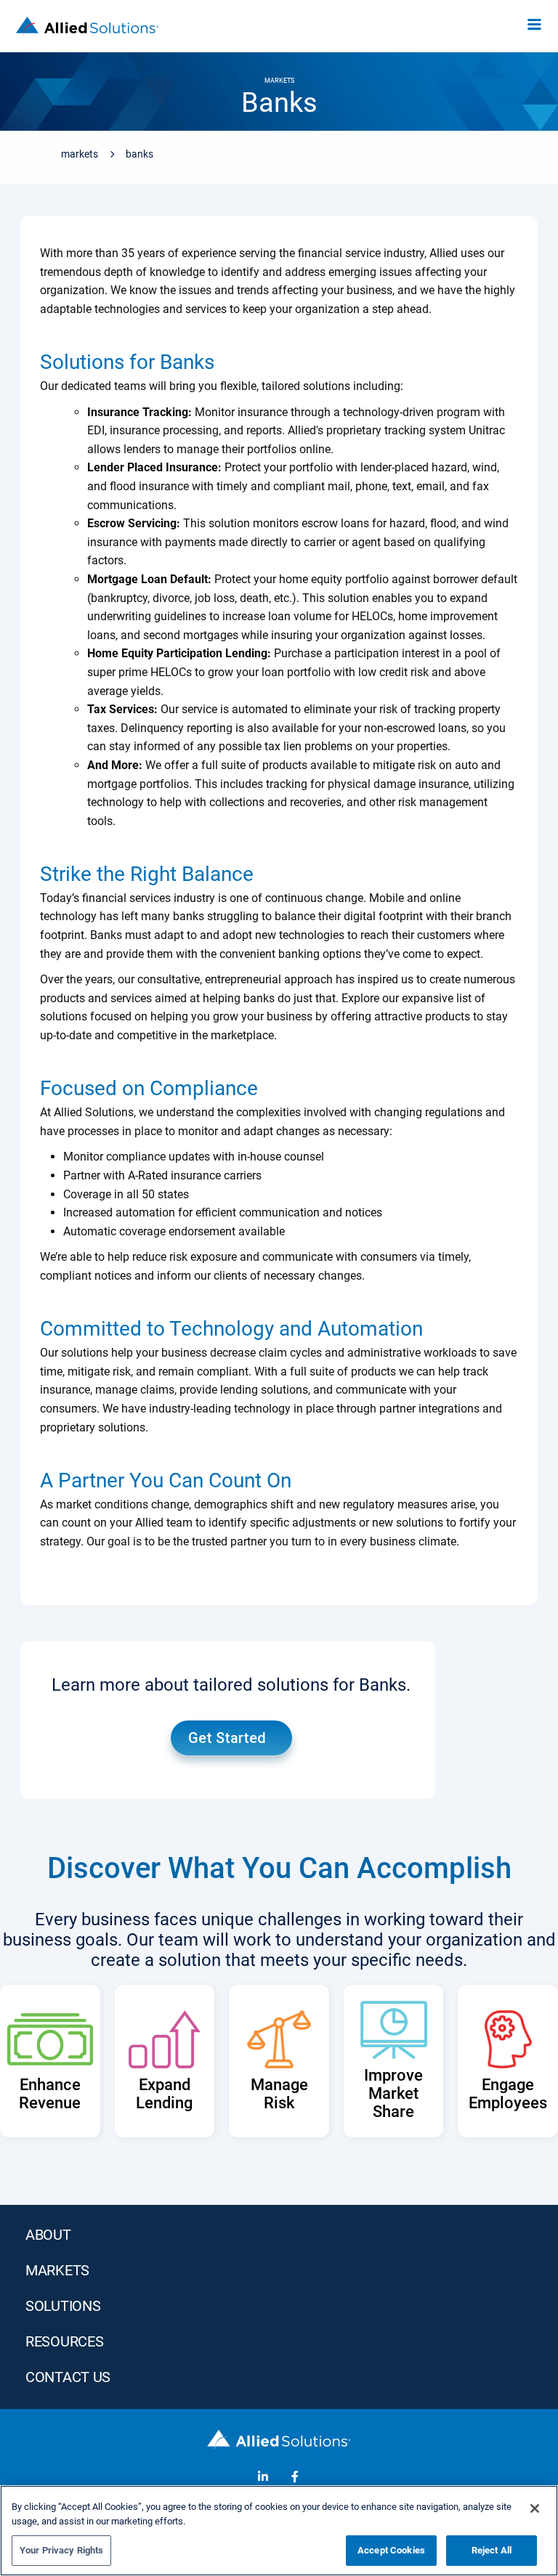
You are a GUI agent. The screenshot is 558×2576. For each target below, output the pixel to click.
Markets (80, 154)
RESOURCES (64, 2341)
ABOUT (48, 2235)
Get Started (227, 1738)
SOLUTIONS (63, 2306)
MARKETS (57, 2270)
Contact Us (68, 2377)
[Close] (535, 2508)
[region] (279, 2531)
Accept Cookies (391, 2550)
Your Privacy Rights (61, 2550)
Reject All (492, 2550)
